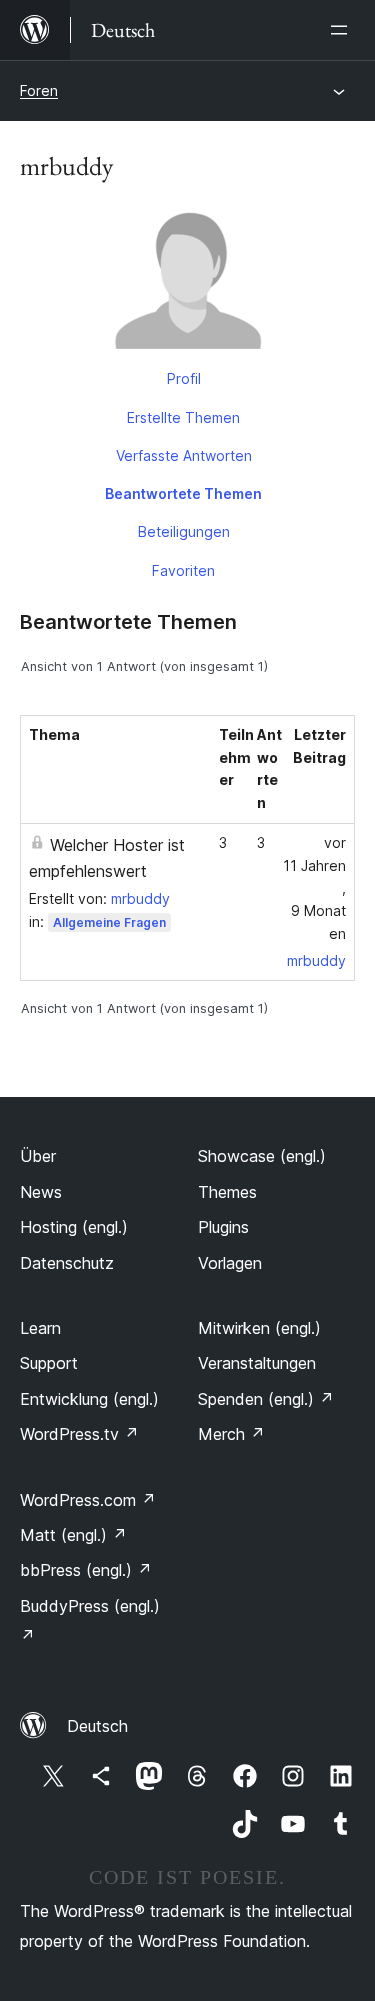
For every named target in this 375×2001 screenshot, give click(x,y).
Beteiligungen (184, 531)
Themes (227, 1192)
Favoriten (183, 570)
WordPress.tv (79, 1434)
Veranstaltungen (257, 1363)
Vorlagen (230, 1263)
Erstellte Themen (183, 417)
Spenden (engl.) (266, 1399)
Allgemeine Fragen (109, 922)
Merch (231, 1434)
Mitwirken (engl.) (259, 1328)
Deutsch (97, 1726)
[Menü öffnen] (343, 30)
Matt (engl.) (73, 1535)
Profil (184, 378)
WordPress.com (88, 1500)
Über (38, 1156)
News (41, 1192)
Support (49, 1363)
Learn (40, 1328)
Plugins (223, 1227)
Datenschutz (67, 1263)
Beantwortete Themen (183, 493)
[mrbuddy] (187, 281)
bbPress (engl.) (86, 1570)
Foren (39, 90)
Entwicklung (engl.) (89, 1399)
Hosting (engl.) (74, 1227)
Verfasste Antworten (184, 455)
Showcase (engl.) (262, 1156)
